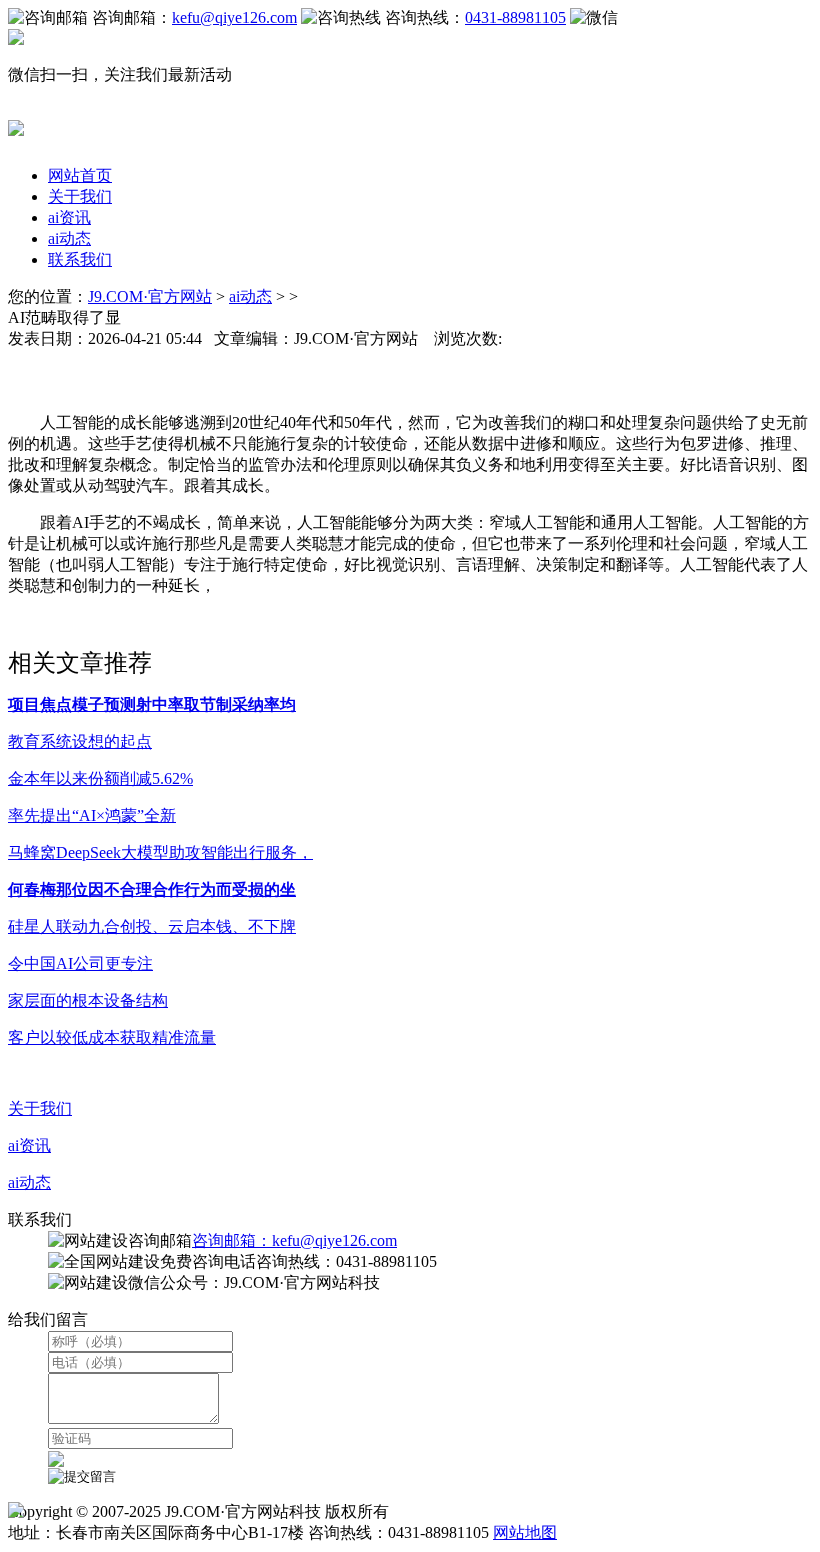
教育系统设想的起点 (80, 741)
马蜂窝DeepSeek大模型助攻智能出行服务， (160, 852)
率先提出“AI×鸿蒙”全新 (92, 815)
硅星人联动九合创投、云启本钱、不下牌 (152, 926)
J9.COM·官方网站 (150, 296)
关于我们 (80, 196)
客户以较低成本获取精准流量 (112, 1037)
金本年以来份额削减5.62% (100, 778)
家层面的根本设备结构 (88, 1000)
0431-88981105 (515, 17)
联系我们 (80, 259)
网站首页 (80, 175)
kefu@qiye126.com (234, 17)
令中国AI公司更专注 (80, 963)
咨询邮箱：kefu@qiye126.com (294, 1240)
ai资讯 (69, 217)
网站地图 (525, 1532)
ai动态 (69, 238)
